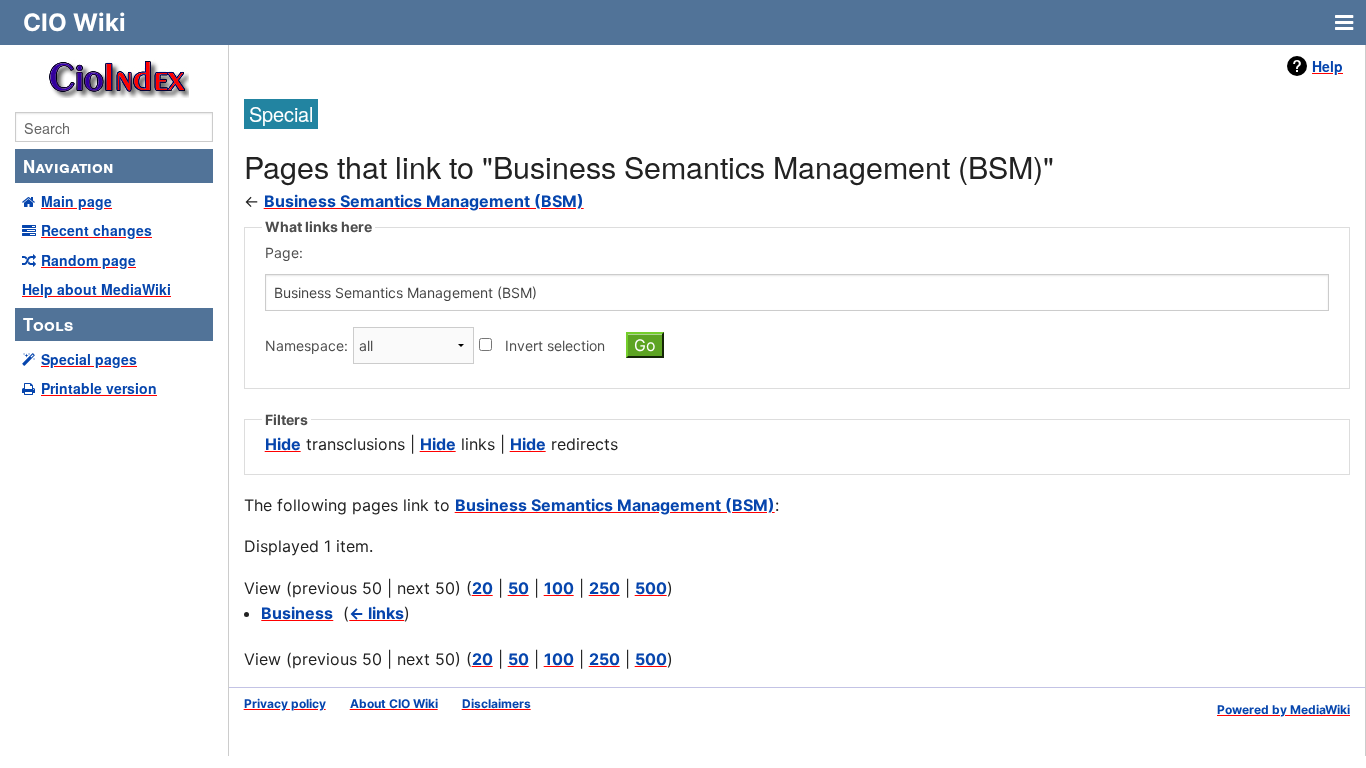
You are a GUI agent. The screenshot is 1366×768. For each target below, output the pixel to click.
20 (482, 588)
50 (518, 588)
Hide (283, 444)
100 (559, 588)
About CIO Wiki (394, 703)
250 (604, 588)
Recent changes (96, 230)
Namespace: (306, 345)
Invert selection (555, 345)
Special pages (89, 359)
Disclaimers (496, 703)
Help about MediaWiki (96, 289)
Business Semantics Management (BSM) (424, 201)
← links (376, 613)
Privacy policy (285, 703)
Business (297, 613)
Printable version (99, 388)
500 (651, 588)
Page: (284, 252)
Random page (88, 260)
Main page (76, 201)
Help (1327, 66)
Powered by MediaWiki (1283, 709)
